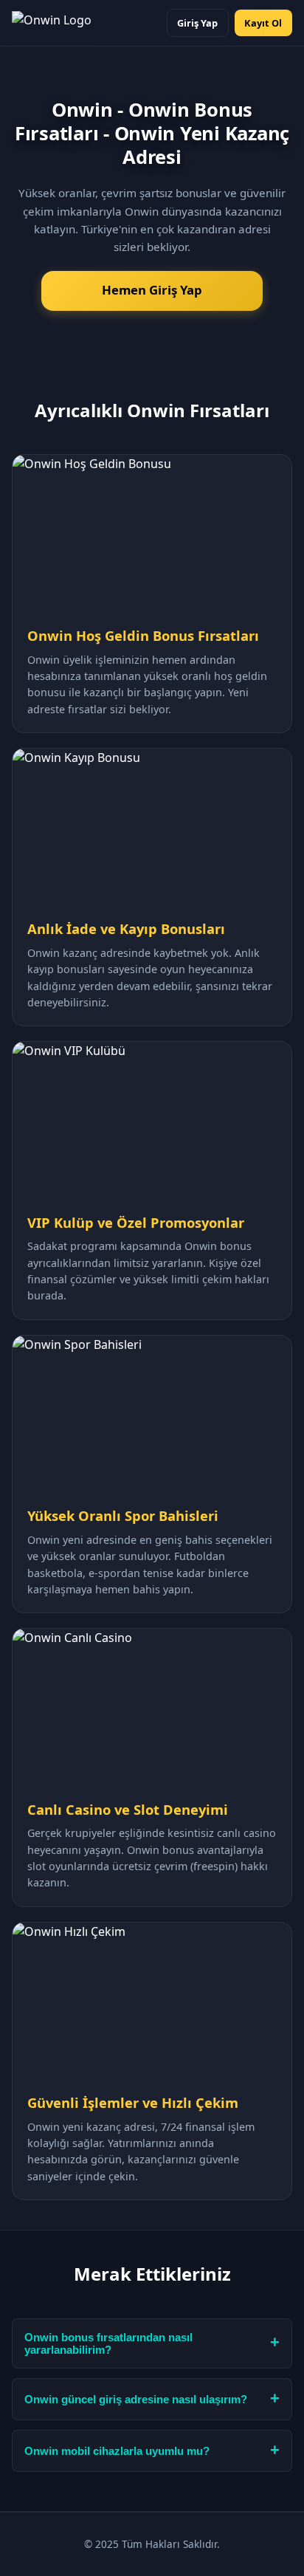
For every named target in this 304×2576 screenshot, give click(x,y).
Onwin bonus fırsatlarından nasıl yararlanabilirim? (108, 2343)
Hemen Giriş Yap (152, 290)
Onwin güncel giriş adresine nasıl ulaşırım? (136, 2399)
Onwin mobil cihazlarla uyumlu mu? (117, 2451)
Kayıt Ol (263, 23)
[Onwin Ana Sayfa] (52, 23)
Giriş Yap (197, 23)
